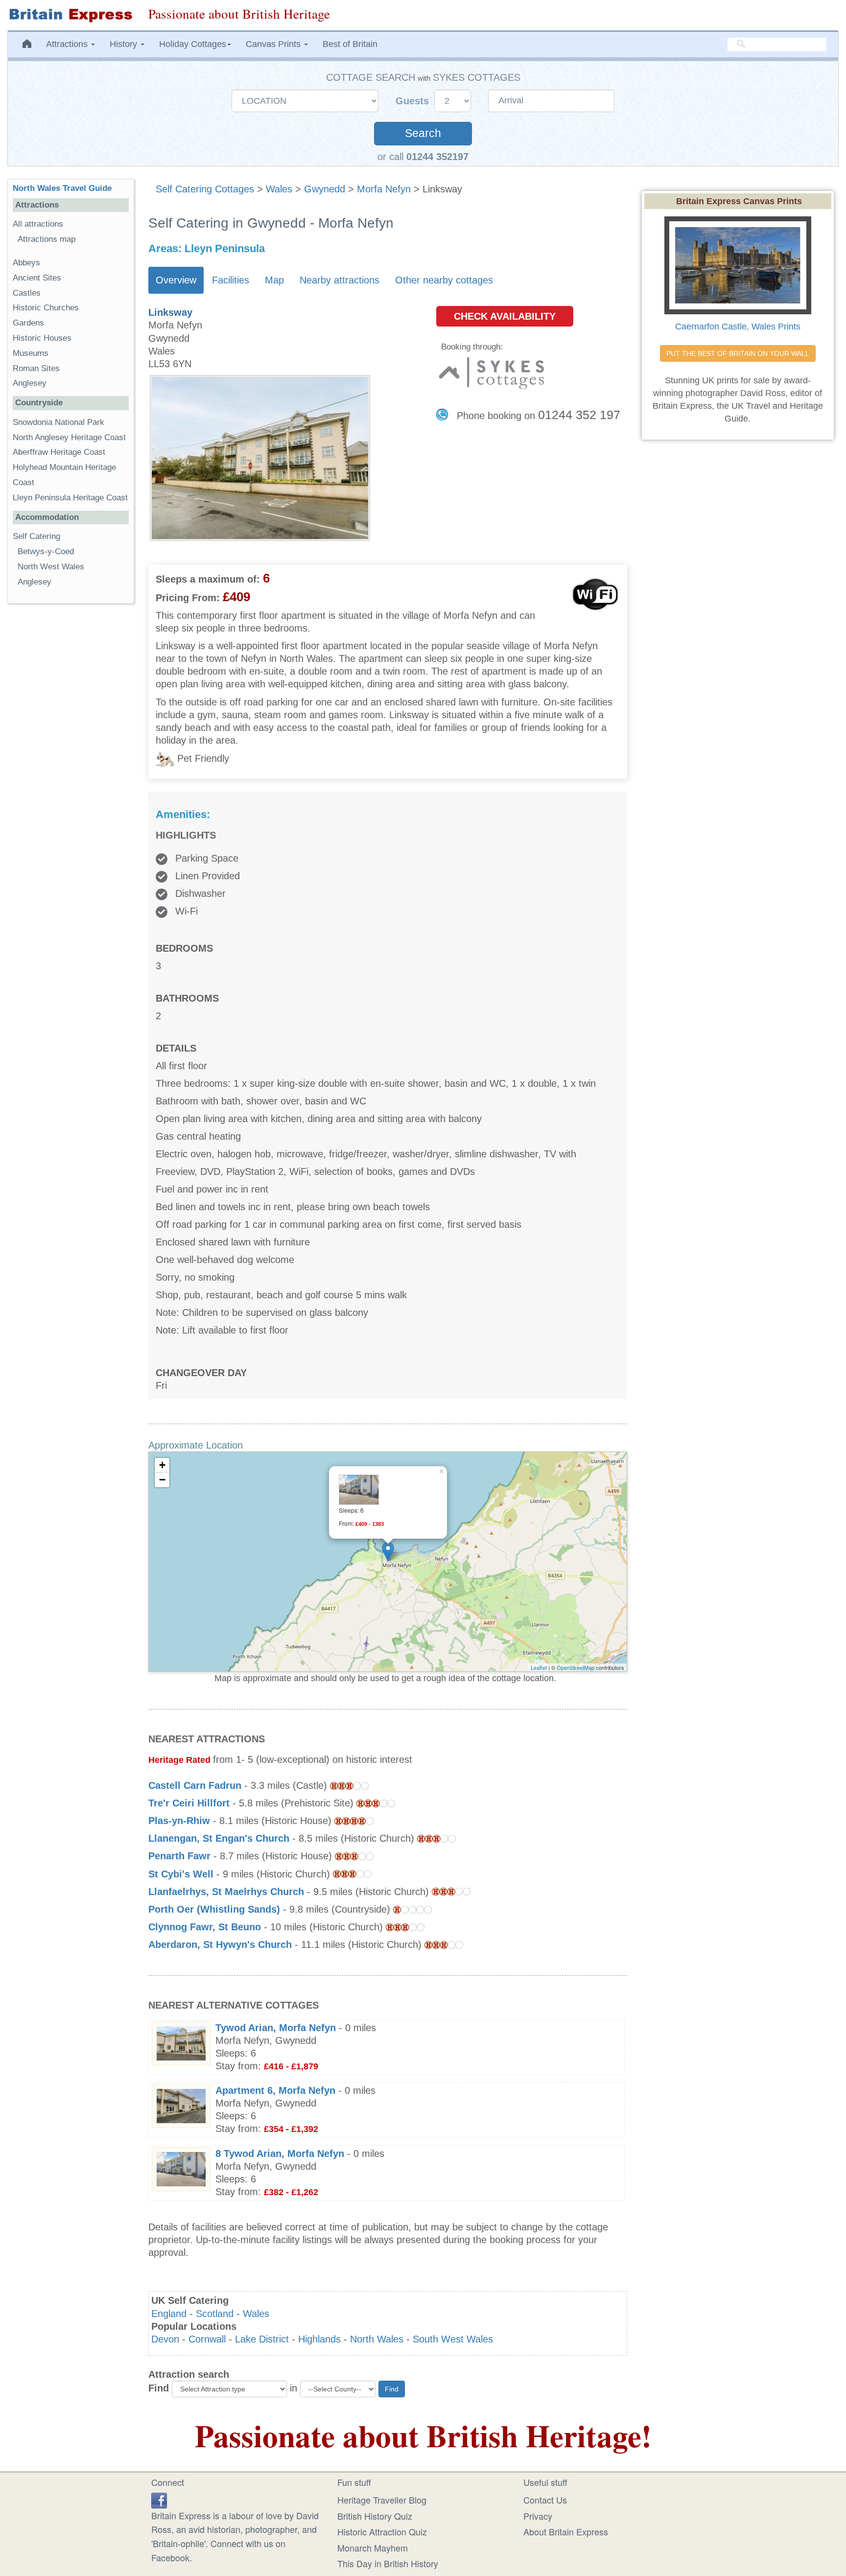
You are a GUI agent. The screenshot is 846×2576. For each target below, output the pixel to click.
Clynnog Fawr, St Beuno (205, 1927)
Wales (279, 189)
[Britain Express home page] (70, 15)
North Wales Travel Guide (62, 188)
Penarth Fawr (179, 1856)
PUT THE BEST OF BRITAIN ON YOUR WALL (738, 353)
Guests (414, 101)
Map (274, 280)
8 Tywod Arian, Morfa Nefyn (280, 2154)
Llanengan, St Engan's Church (219, 1838)
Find (159, 2388)
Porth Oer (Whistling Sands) (214, 1909)
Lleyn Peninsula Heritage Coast (70, 498)
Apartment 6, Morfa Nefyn (275, 2090)
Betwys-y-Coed (46, 551)
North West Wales (51, 567)
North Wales (377, 2339)
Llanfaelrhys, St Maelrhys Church (226, 1892)
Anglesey (30, 383)
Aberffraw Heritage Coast (59, 452)
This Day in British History (388, 2563)
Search (423, 133)
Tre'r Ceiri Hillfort (189, 1803)
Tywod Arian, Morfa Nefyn (276, 2028)
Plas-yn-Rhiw (179, 1821)
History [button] (125, 44)
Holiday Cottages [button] (193, 44)
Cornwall (207, 2339)
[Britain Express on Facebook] (159, 2499)
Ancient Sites (37, 278)
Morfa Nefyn (384, 189)
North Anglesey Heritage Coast (69, 437)
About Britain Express (566, 2531)
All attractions (38, 224)
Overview (176, 280)
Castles (27, 293)
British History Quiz (375, 2516)
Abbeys (26, 263)
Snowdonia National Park (59, 422)
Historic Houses (42, 338)
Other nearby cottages (444, 280)
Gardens (28, 323)
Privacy (538, 2516)
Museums (31, 353)
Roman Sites (36, 368)
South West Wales (453, 2339)
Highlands (319, 2339)
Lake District (262, 2339)
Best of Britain (350, 44)
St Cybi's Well (181, 1874)
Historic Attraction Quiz (382, 2531)
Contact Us (545, 2500)
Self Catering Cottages (205, 189)
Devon (165, 2339)
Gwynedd (325, 189)
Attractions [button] (68, 44)
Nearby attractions (340, 280)
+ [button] (162, 1465)
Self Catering (36, 536)
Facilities (231, 280)
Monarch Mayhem (373, 2548)
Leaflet (539, 1667)
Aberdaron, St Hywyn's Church (220, 1944)
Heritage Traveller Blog (382, 2500)
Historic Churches (46, 308)
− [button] (162, 1480)
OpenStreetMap (576, 1667)
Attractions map (47, 239)
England (169, 2314)
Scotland (215, 2314)
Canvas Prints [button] (274, 44)
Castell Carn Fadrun (195, 1785)
